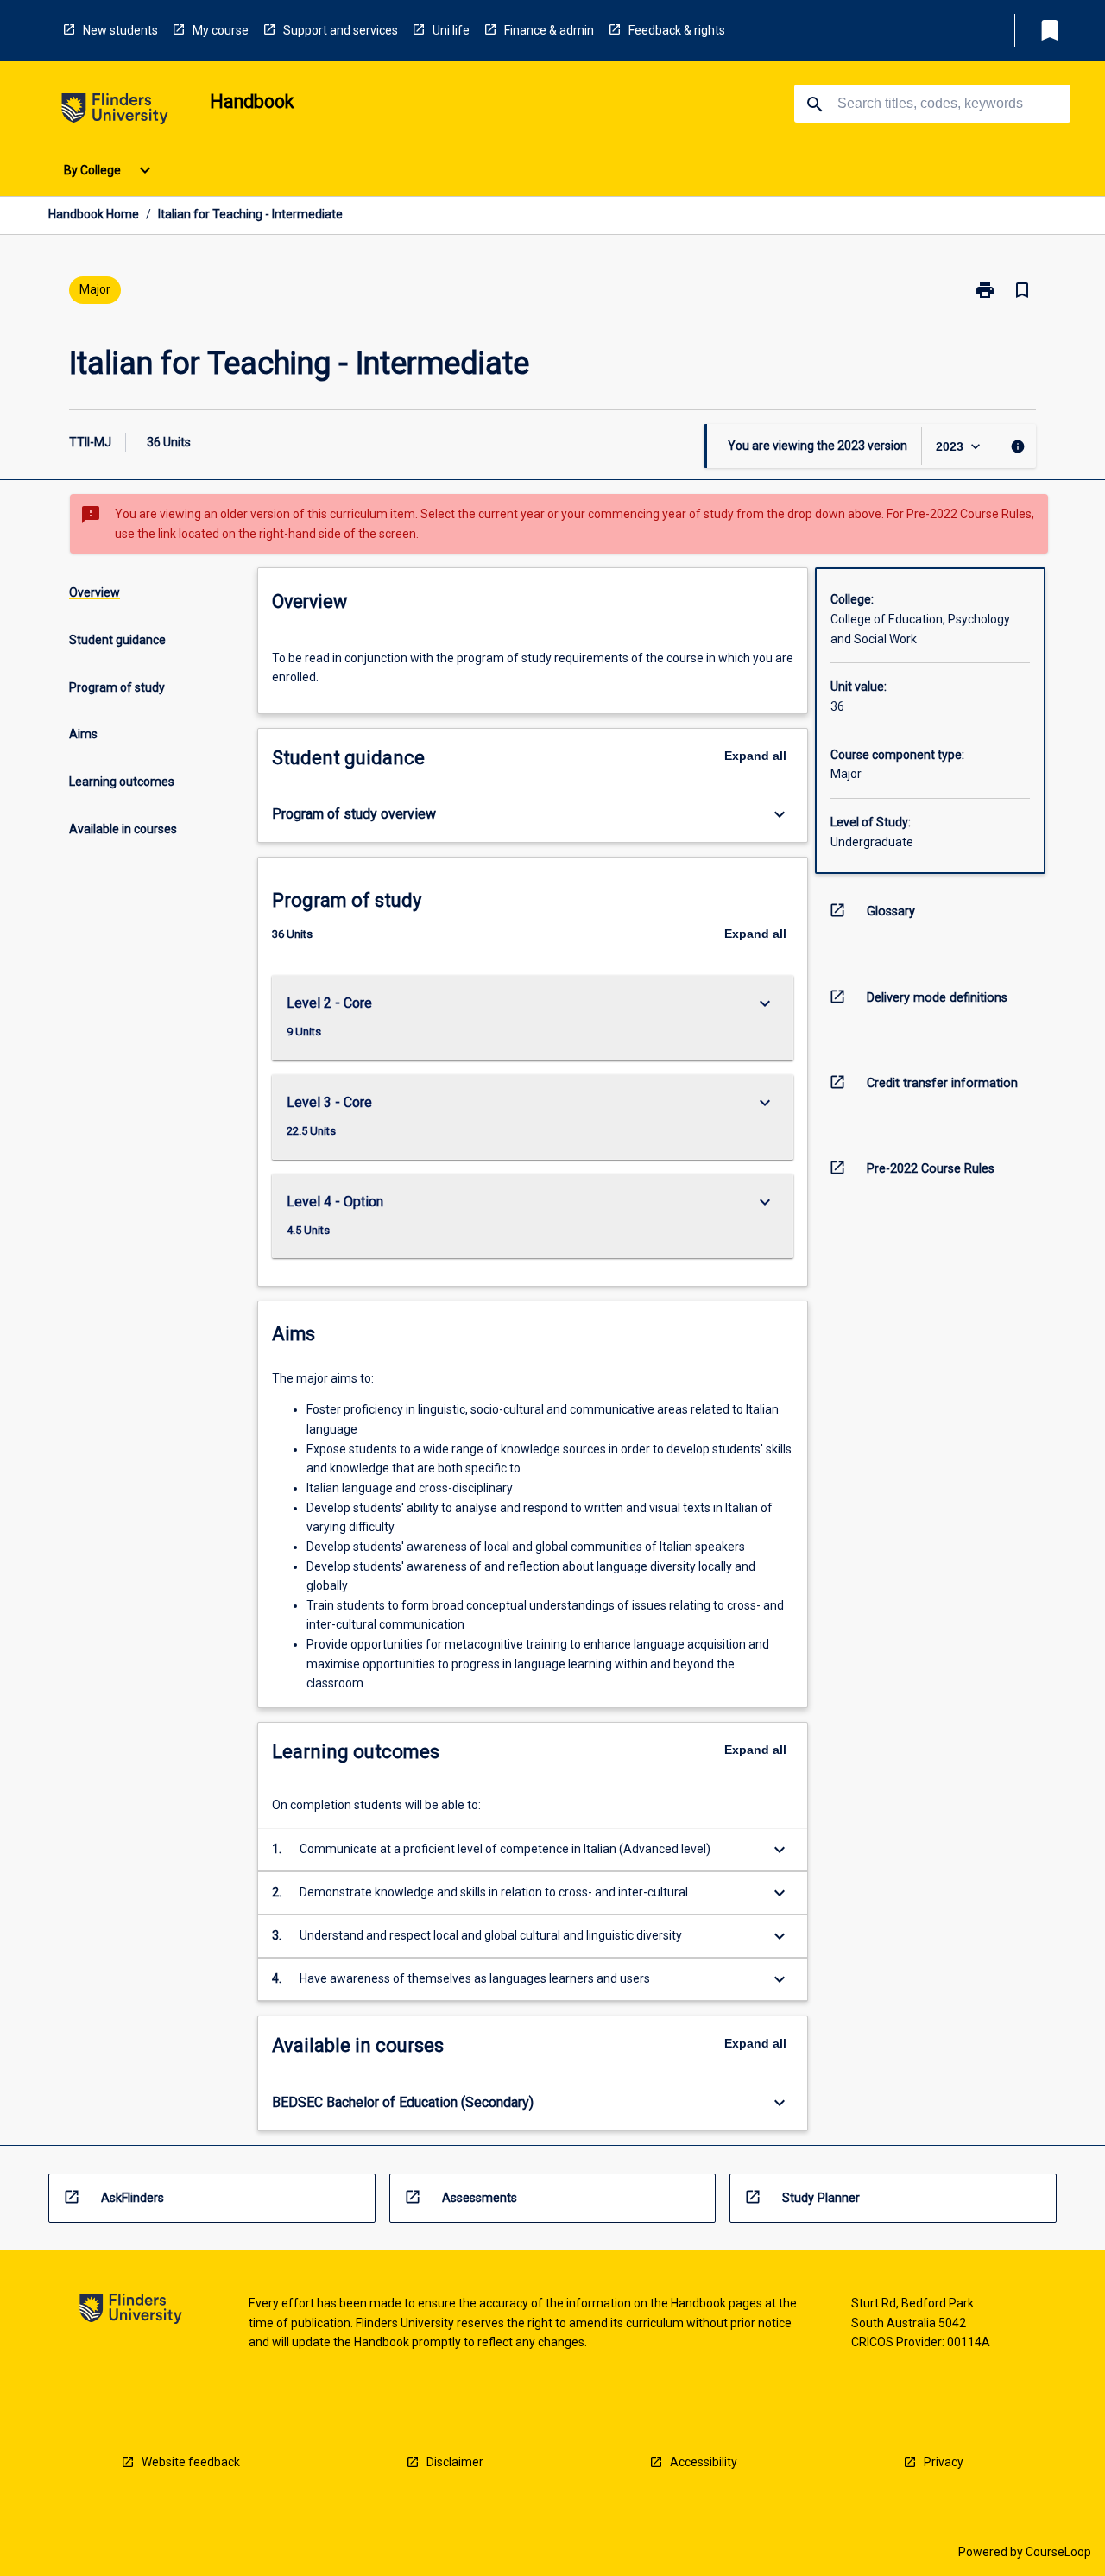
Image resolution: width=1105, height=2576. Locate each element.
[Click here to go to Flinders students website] (115, 112)
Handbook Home (94, 214)
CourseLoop (1058, 2552)
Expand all (755, 756)
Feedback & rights (677, 30)
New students (120, 30)
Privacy (944, 2462)
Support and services (341, 30)
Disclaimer (455, 2462)
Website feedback (191, 2462)
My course (221, 30)
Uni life (451, 30)
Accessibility (704, 2462)
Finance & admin (549, 30)
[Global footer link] (131, 2311)
